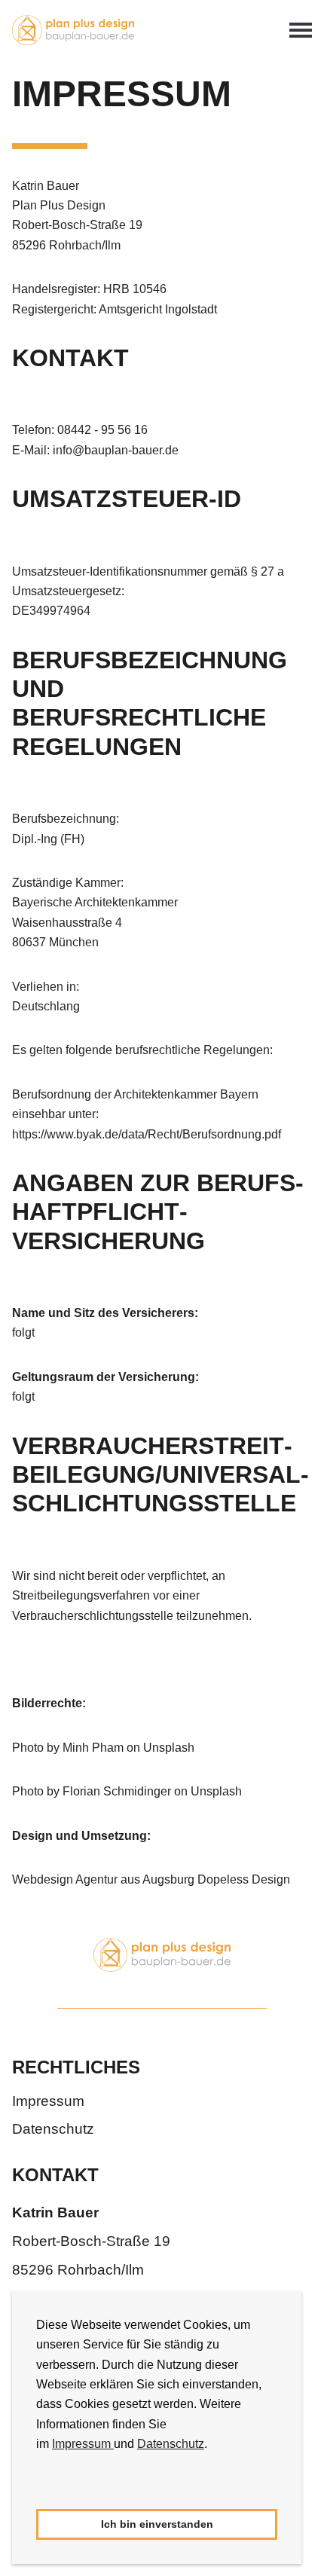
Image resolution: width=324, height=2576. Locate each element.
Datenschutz (171, 2444)
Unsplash (169, 1748)
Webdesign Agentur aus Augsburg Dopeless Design (151, 1879)
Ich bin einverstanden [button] (157, 2524)
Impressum (83, 2444)
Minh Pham (93, 1748)
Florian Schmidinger (117, 1791)
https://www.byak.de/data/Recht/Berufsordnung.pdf (147, 1134)
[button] (38, 2489)
